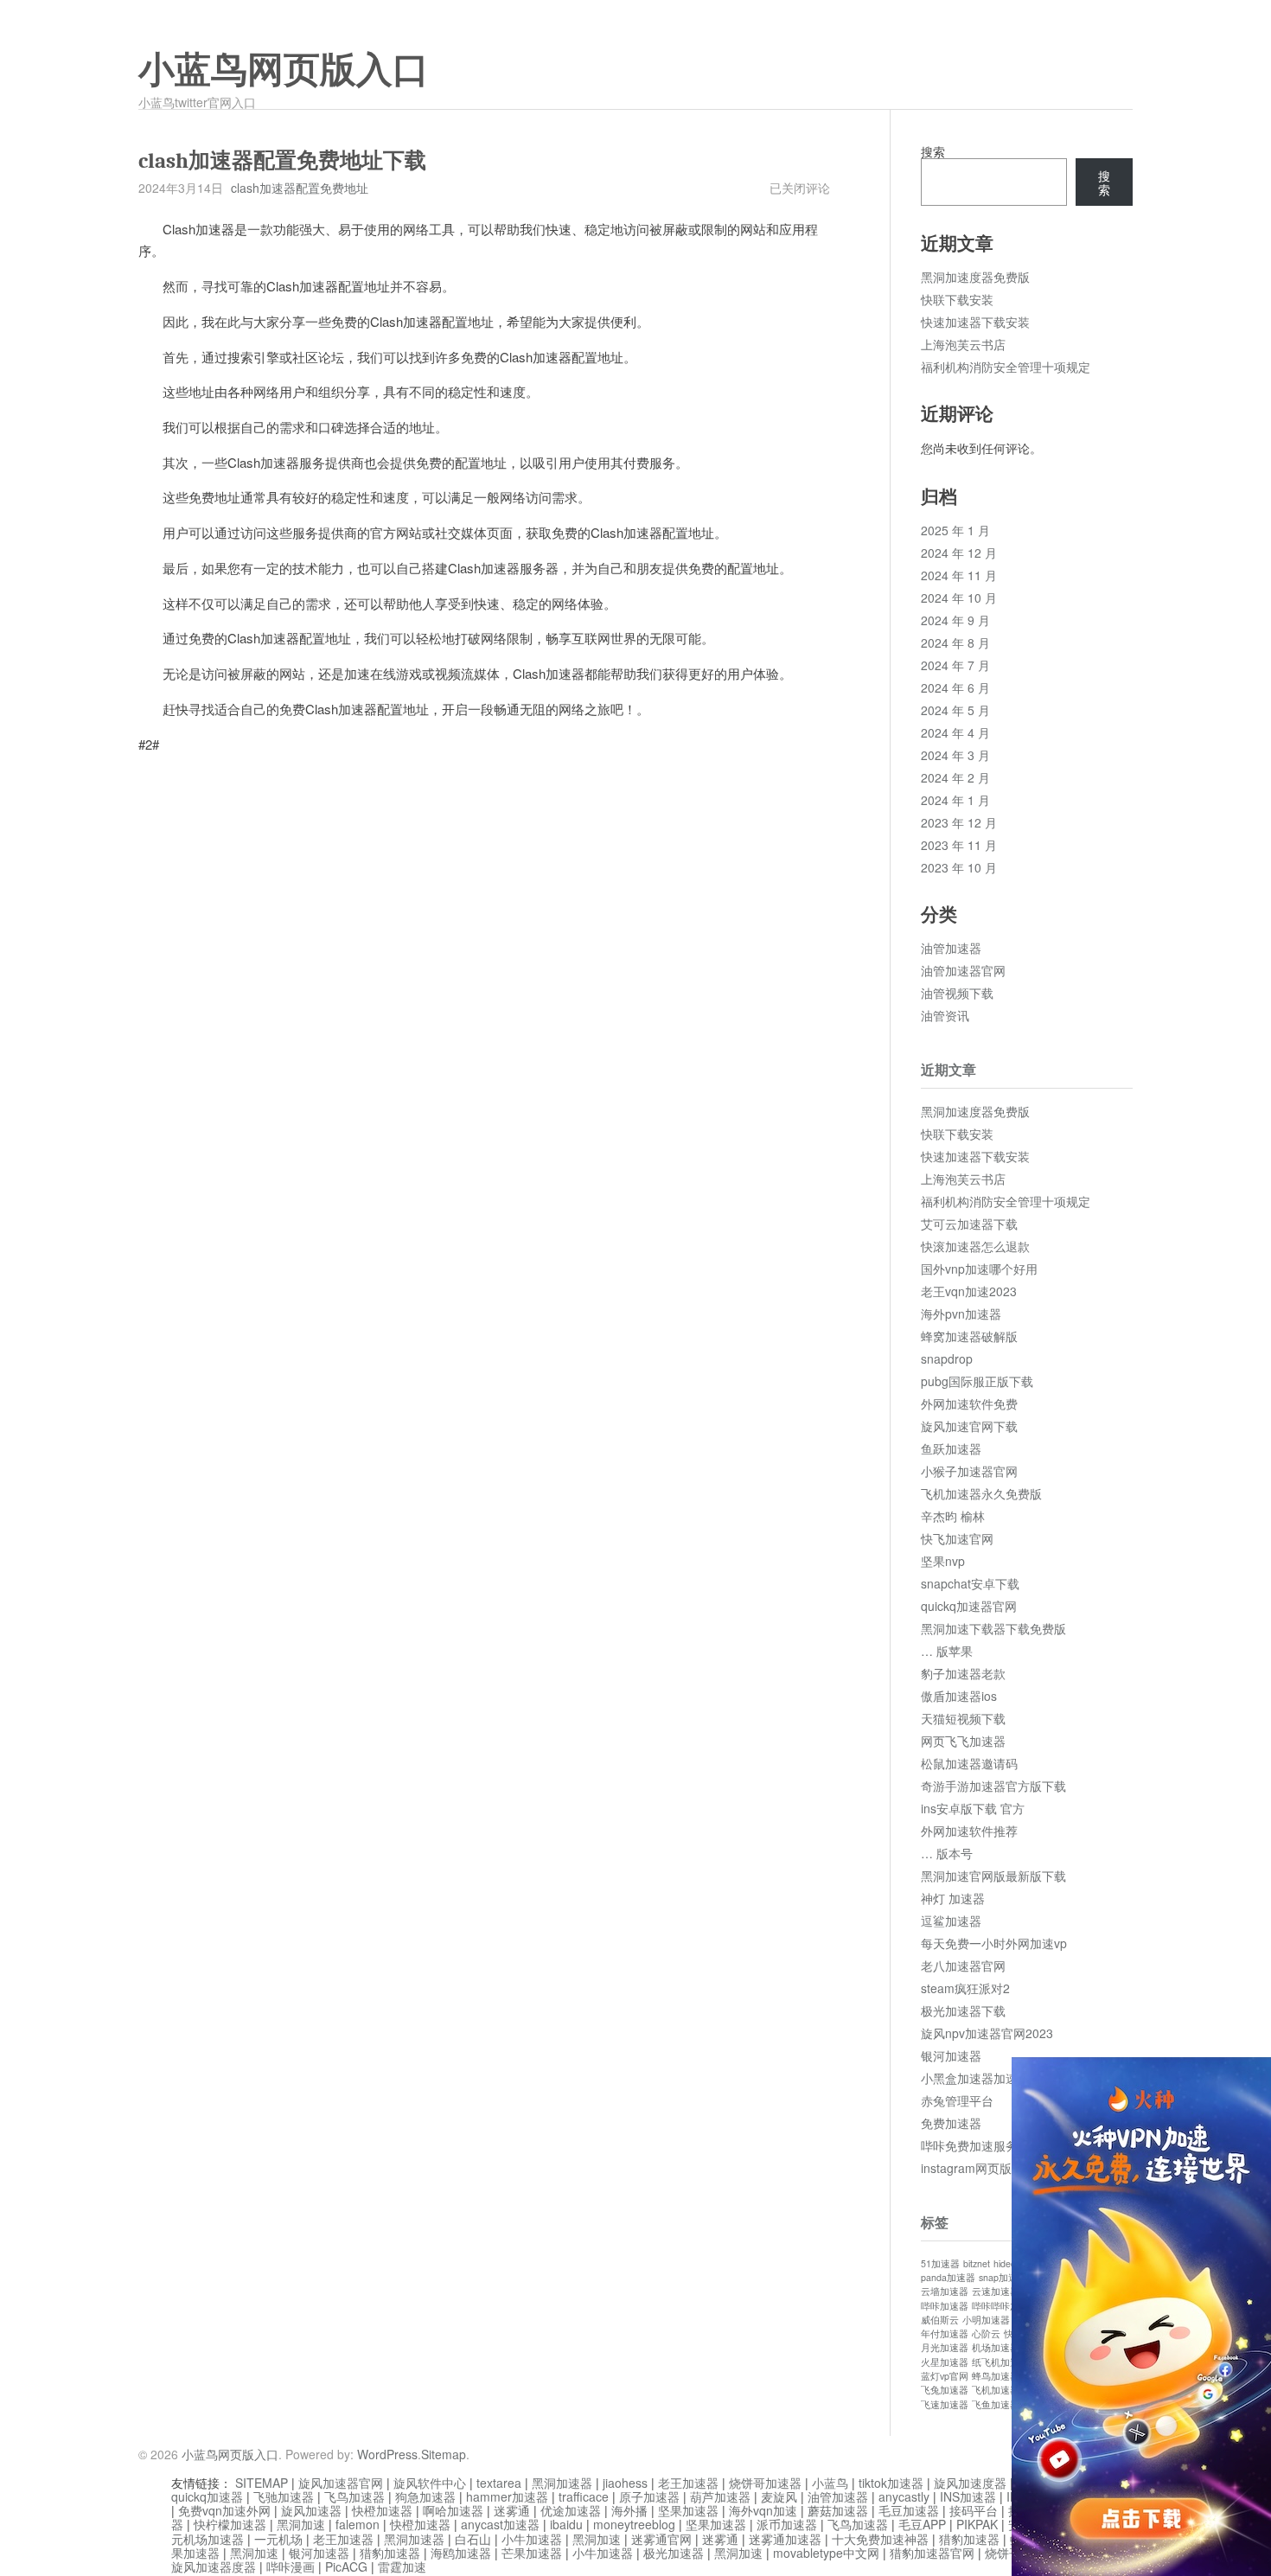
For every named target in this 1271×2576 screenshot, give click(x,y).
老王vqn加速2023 (969, 1291)
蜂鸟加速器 (996, 2376)
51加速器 (940, 2263)
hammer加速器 (507, 2496)
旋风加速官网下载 (969, 1426)
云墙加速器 (945, 2291)
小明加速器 (986, 2320)
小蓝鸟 (830, 2483)
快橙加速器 (382, 2510)
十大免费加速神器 (880, 2539)
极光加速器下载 (963, 2010)
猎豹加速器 (969, 2539)
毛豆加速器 (909, 2510)
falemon (358, 2524)
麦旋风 (779, 2496)
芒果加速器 (532, 2553)
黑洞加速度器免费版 (975, 277)
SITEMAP (262, 2483)
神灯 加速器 (953, 1898)
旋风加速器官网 (341, 2483)
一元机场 (278, 2539)
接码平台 (974, 2510)
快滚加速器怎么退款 (975, 1246)
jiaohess (625, 2483)
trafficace (584, 2496)
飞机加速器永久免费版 (981, 1493)
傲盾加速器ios (959, 1696)
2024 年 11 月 (959, 575)
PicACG (346, 2566)
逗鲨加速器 (951, 1921)
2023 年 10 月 (959, 867)
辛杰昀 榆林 (953, 1516)
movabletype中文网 (826, 2553)
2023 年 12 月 (959, 822)
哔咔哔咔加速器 (1005, 2306)
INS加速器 (968, 2496)
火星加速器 (945, 2362)
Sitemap (444, 2454)
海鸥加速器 (461, 2553)
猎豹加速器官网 (932, 2553)
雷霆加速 (402, 2566)
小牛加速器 (532, 2539)
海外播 (629, 2510)
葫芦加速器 (720, 2496)
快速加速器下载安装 (975, 322)
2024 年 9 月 (955, 620)
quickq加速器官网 (969, 1606)
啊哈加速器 (453, 2510)
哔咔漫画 (291, 2566)
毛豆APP (922, 2524)
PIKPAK (977, 2524)
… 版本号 (947, 1853)
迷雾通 (512, 2510)
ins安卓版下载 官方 (973, 1808)
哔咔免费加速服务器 (975, 2145)
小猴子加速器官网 (969, 1471)
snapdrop (947, 1358)
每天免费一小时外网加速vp (994, 1943)
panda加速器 (948, 2277)
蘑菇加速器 (838, 2510)
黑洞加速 (301, 2524)
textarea (499, 2483)
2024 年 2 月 (955, 777)
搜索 (933, 151)
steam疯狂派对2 (965, 1988)
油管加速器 (951, 948)
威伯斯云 (940, 2320)
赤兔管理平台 (957, 2100)
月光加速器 (945, 2347)
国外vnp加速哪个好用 (979, 1269)
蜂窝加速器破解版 (969, 1336)
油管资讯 (945, 1015)
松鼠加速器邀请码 (969, 1763)
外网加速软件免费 (969, 1403)
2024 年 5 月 (955, 710)
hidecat (1008, 2263)
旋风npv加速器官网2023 (987, 2033)
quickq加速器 (207, 2496)
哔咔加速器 (945, 2306)
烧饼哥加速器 (765, 2483)
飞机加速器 (996, 2390)
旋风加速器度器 (214, 2566)
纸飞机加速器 (1000, 2362)
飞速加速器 (945, 2404)
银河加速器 (951, 2055)
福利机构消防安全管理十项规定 (1006, 367)
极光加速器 (674, 2553)
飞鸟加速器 (354, 2496)
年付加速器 (945, 2333)
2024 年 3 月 (955, 755)
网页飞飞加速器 (963, 1741)
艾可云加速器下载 (969, 1224)
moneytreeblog (634, 2524)
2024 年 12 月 (959, 553)
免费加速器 (951, 2123)
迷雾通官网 (661, 2539)
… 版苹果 (947, 1651)
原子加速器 (649, 2496)
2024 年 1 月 (955, 800)
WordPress (387, 2454)
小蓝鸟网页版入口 (284, 70)
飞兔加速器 (945, 2390)
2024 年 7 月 (955, 665)
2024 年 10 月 (959, 598)
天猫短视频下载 (963, 1718)
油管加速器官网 (963, 970)
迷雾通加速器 (785, 2539)
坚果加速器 (688, 2510)
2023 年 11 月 (959, 845)
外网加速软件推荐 (969, 1831)
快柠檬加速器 (230, 2524)
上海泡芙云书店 (963, 344)
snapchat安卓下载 (970, 1583)
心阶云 (986, 2333)
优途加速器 (571, 2510)
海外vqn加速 (763, 2510)
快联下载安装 (957, 299)
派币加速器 (787, 2524)
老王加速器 (688, 2483)
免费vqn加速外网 (224, 2510)
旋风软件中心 (430, 2483)
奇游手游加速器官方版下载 (993, 1786)
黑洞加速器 (562, 2483)
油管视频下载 (957, 993)
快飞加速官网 (957, 1538)
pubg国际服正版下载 (977, 1381)
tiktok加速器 (891, 2483)
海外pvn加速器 (961, 1314)
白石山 (473, 2539)
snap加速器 (1003, 2277)
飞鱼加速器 (996, 2404)
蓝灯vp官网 (945, 2376)
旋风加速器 (311, 2510)
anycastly (904, 2496)
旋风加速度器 (970, 2483)
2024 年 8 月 (955, 642)
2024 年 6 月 (955, 687)
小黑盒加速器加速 (969, 2078)
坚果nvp (943, 1561)
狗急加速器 (425, 2496)
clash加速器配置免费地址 (300, 188)
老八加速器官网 (963, 1966)
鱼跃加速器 (951, 1448)
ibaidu (566, 2524)
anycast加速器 (500, 2524)
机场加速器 (996, 2347)
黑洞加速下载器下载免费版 (993, 1628)
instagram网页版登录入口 (990, 2168)
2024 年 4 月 (955, 732)
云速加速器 (996, 2291)
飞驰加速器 (284, 2496)
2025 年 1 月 (955, 530)
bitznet (977, 2263)
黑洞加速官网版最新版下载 (993, 1876)
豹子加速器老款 (963, 1673)
